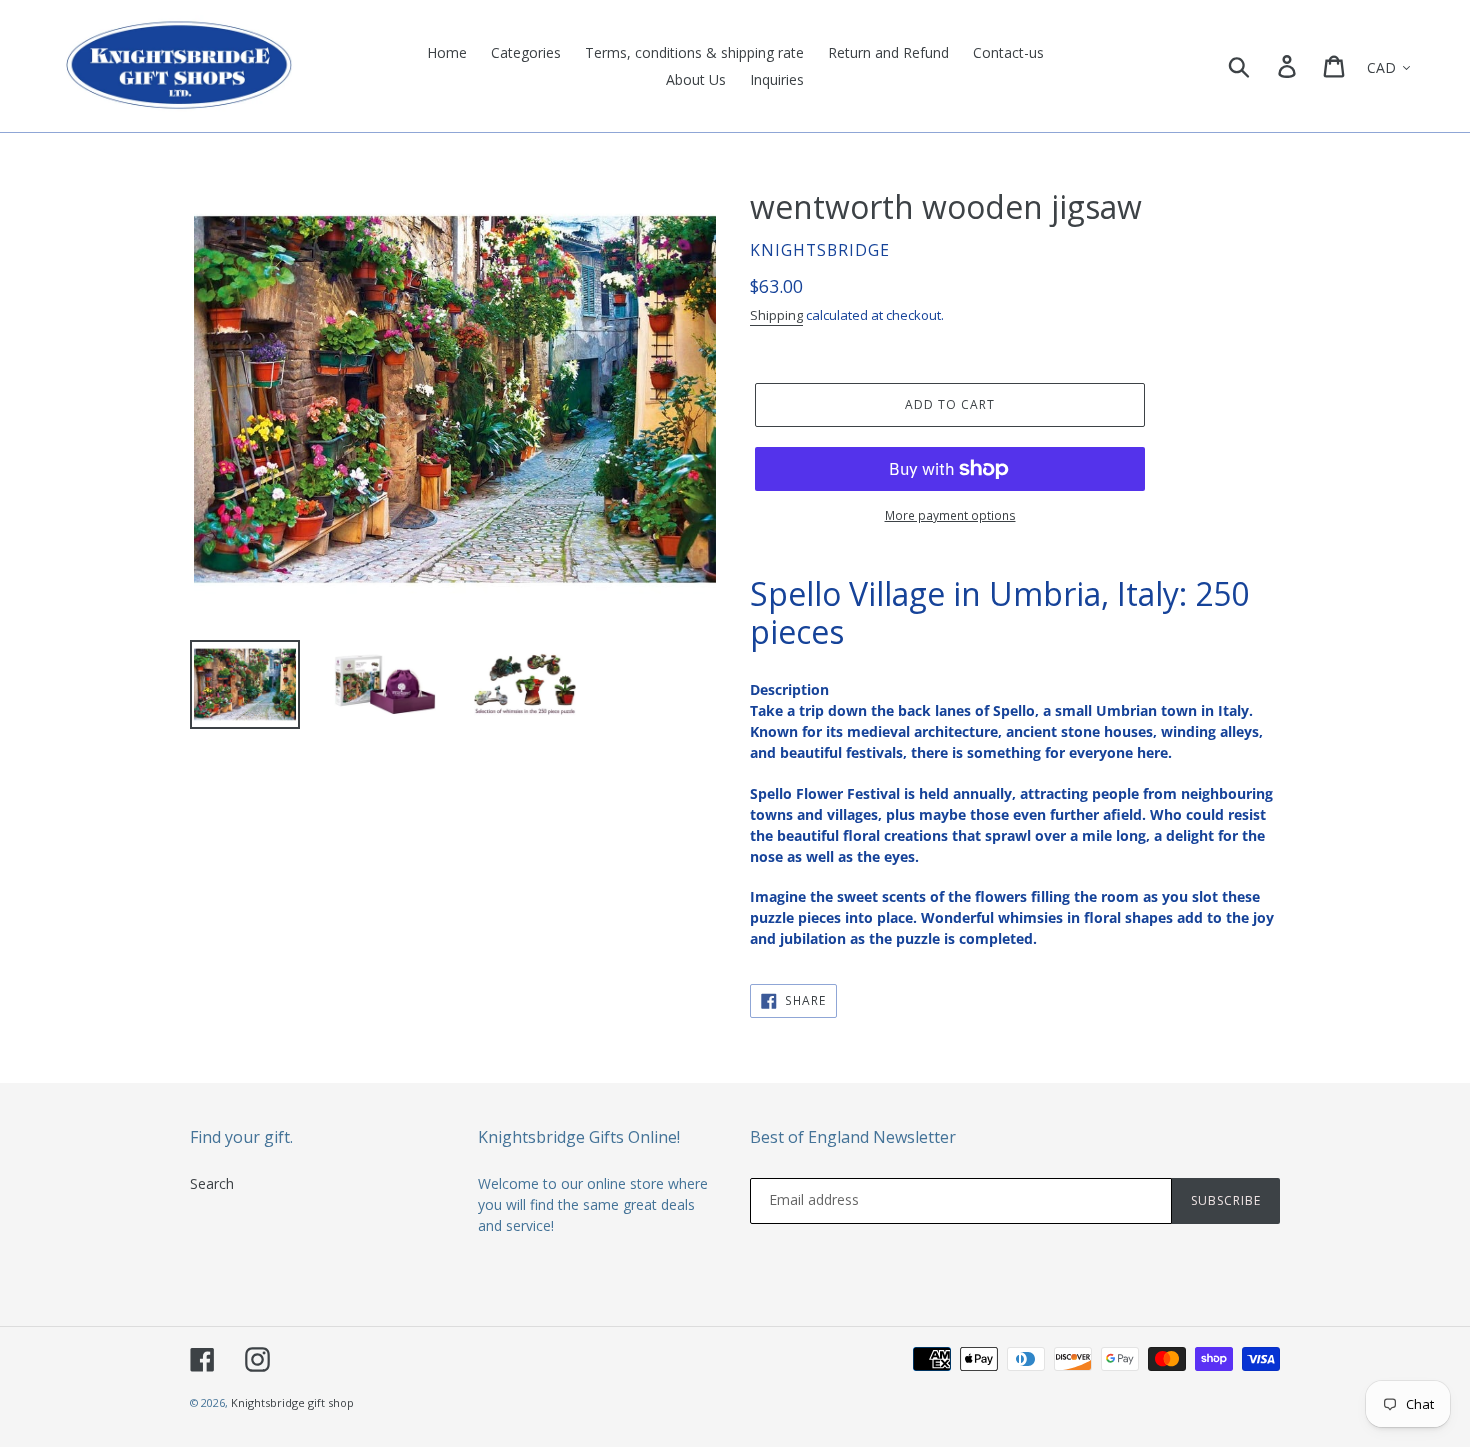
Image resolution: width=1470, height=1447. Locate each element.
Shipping (776, 315)
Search (212, 1183)
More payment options (950, 515)
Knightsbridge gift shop (292, 1402)
